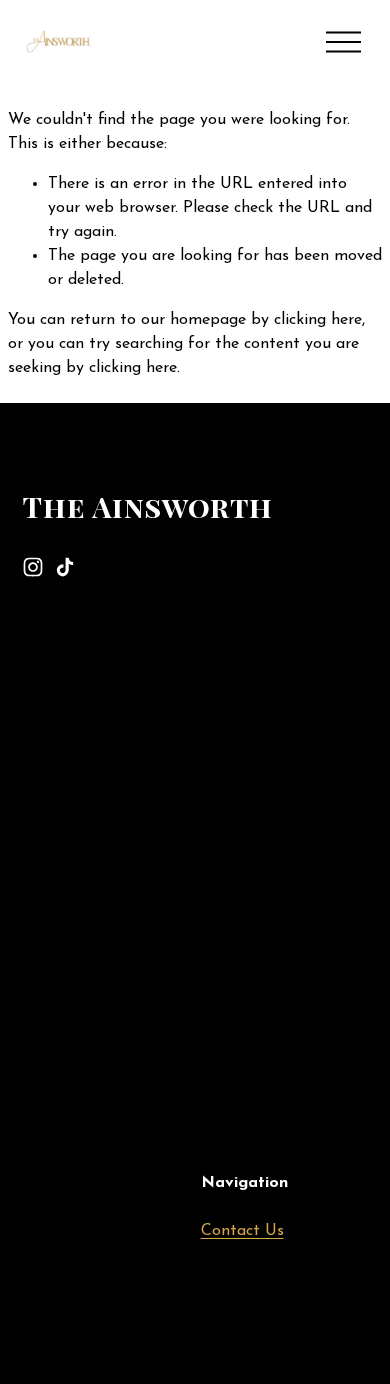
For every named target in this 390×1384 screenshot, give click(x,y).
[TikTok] (65, 567)
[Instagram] (33, 567)
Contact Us (242, 1231)
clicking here (318, 320)
